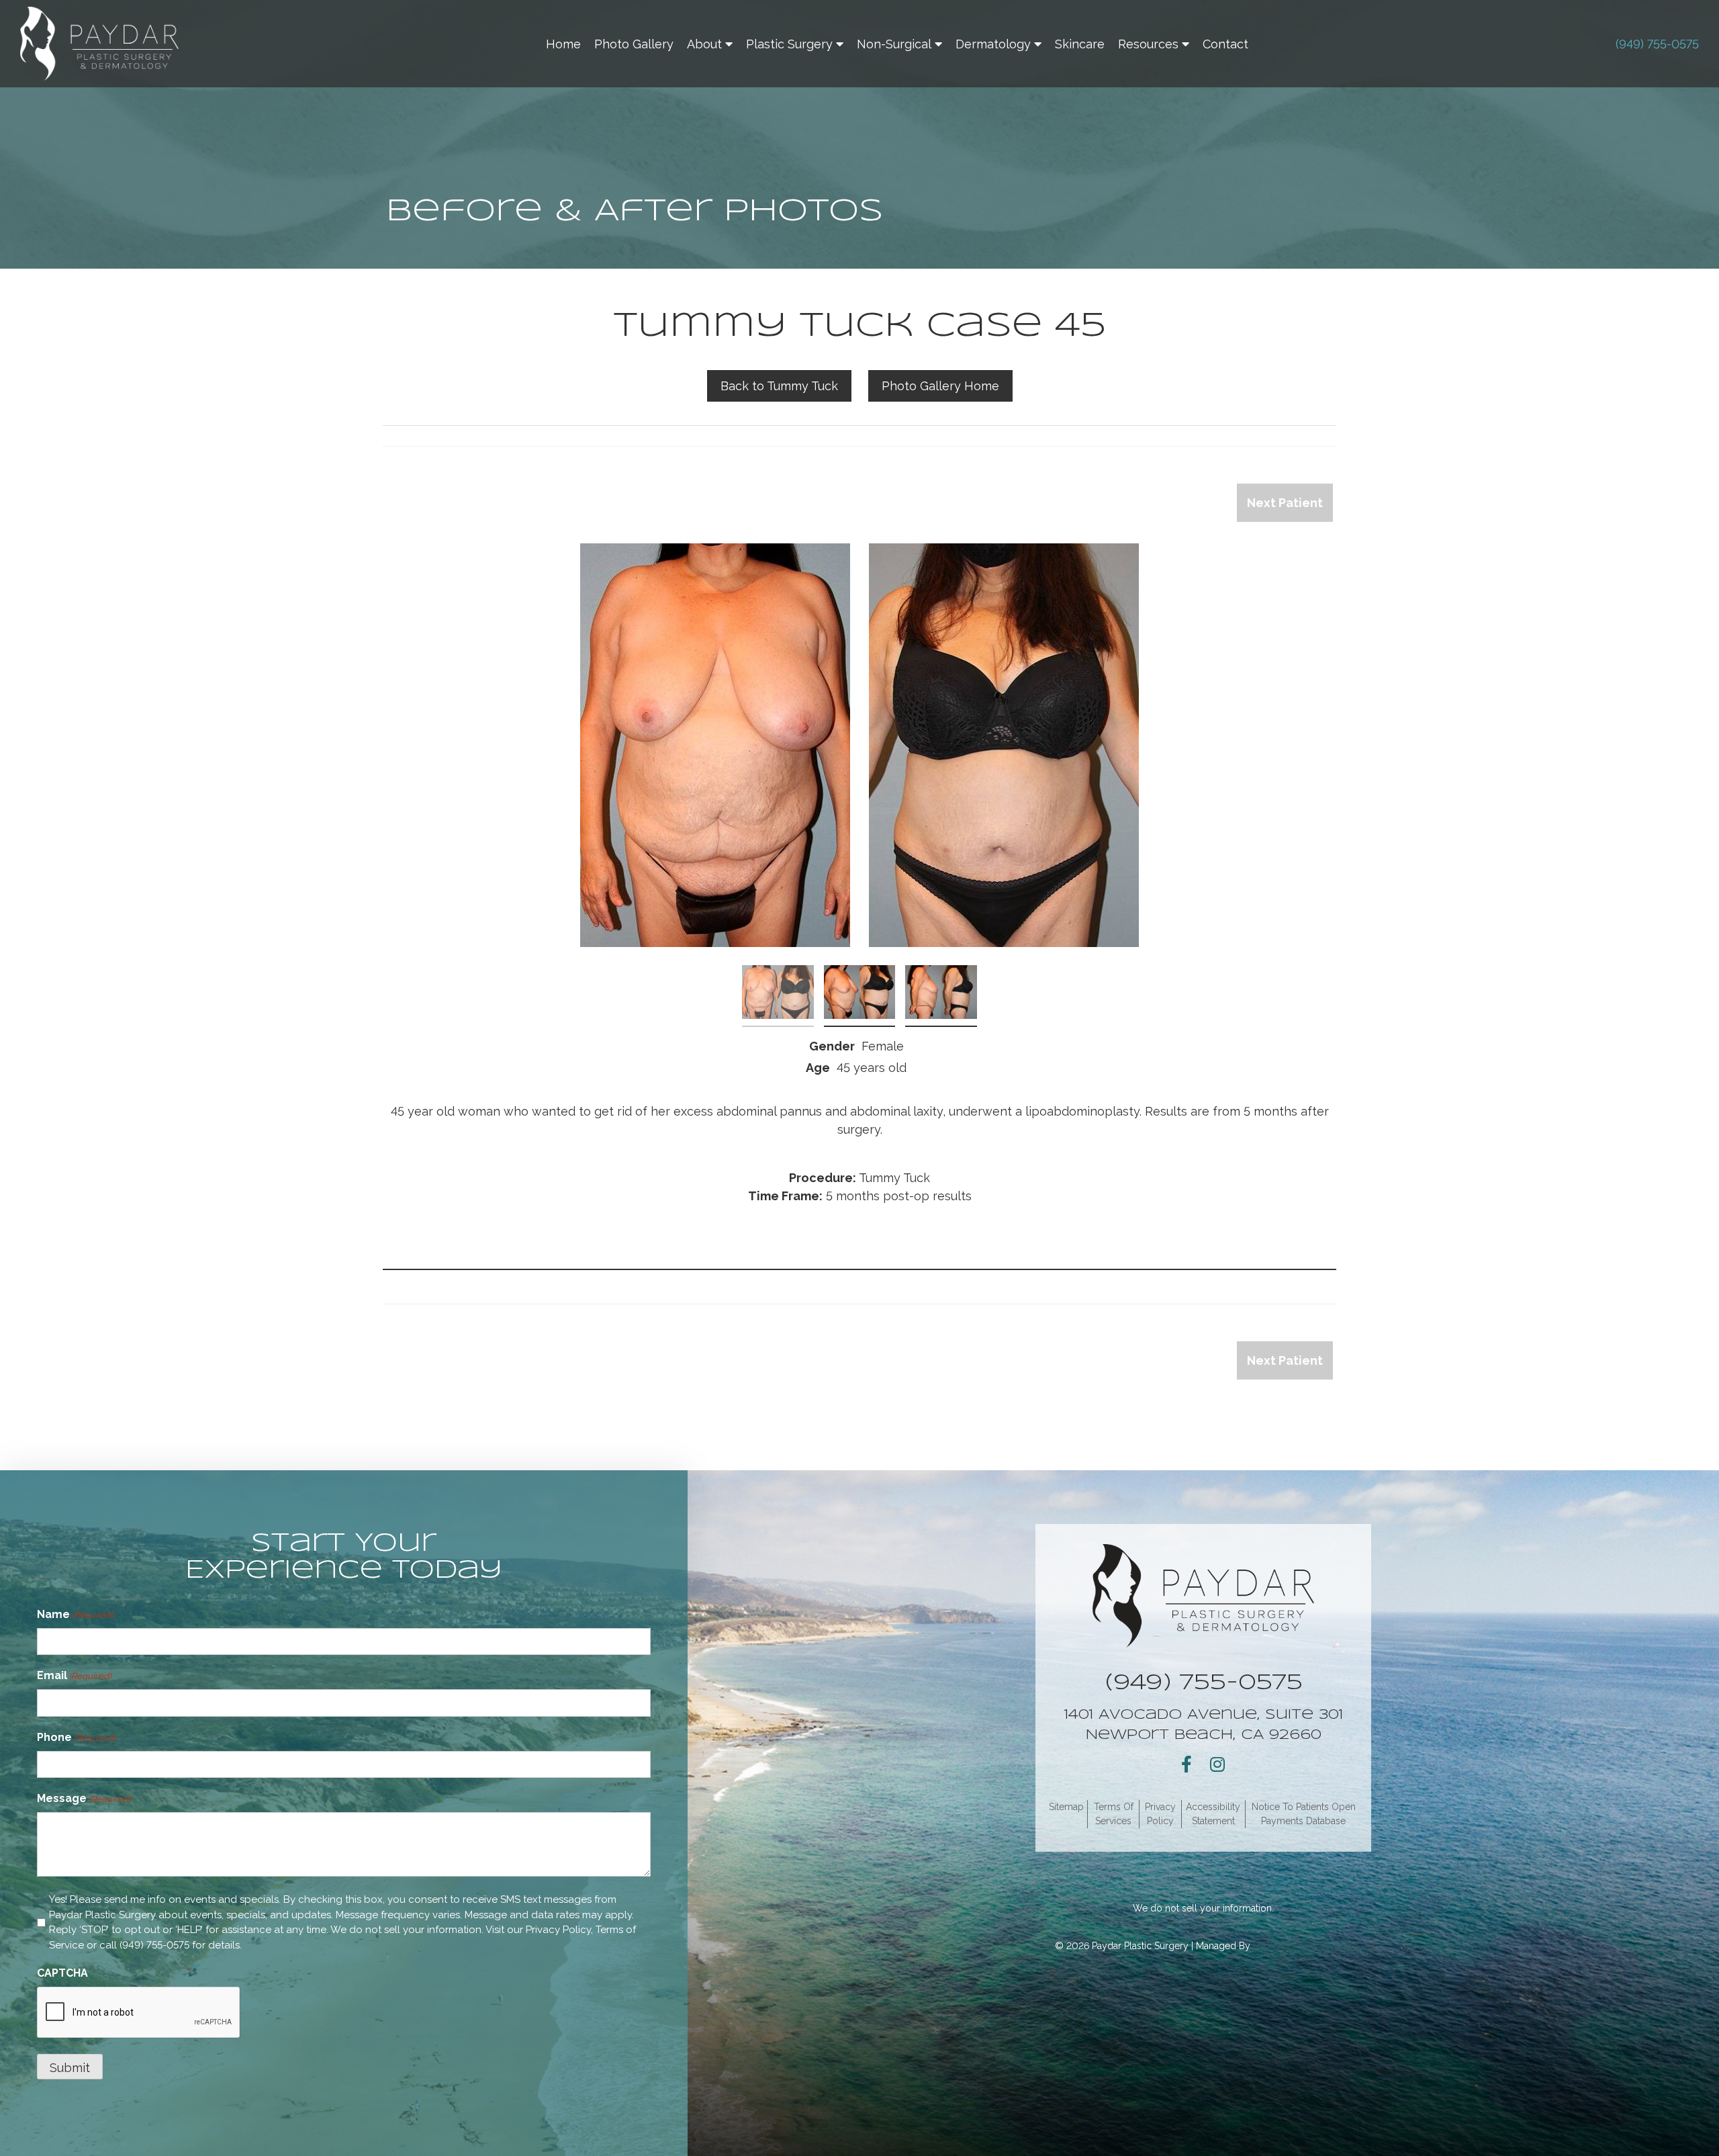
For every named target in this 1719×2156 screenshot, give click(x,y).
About (704, 44)
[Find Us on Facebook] (1187, 1764)
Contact (1225, 44)
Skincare (1080, 44)
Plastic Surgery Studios (1303, 1946)
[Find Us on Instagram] (1217, 1764)
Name (75, 1614)
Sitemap (1066, 1807)
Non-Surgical (894, 44)
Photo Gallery (634, 44)
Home (563, 44)
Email (74, 1675)
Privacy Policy (558, 1930)
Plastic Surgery (789, 44)
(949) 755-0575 (1657, 44)
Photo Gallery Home (940, 386)
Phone (76, 1737)
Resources (1148, 44)
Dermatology (993, 44)
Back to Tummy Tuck (779, 386)
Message (84, 1798)
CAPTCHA (62, 1973)
